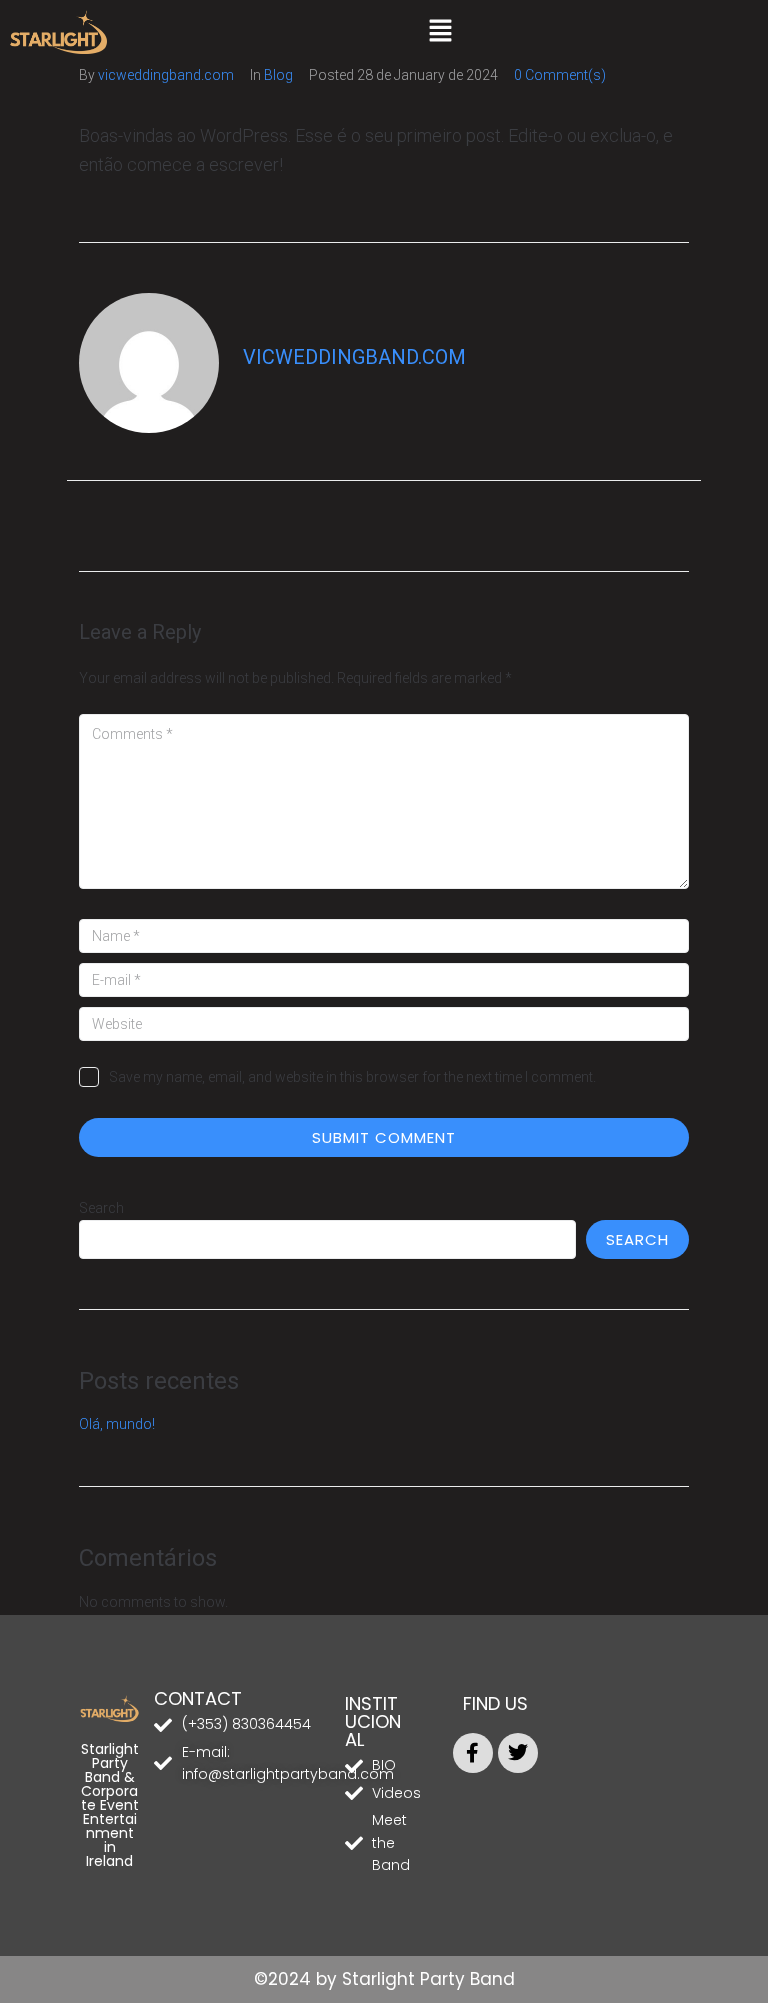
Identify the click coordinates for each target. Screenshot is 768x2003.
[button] (440, 32)
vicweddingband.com (166, 75)
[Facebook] (473, 1753)
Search (101, 1208)
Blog (278, 75)
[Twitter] (518, 1753)
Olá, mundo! (117, 1424)
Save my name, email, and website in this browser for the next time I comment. (352, 1077)
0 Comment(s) (560, 75)
